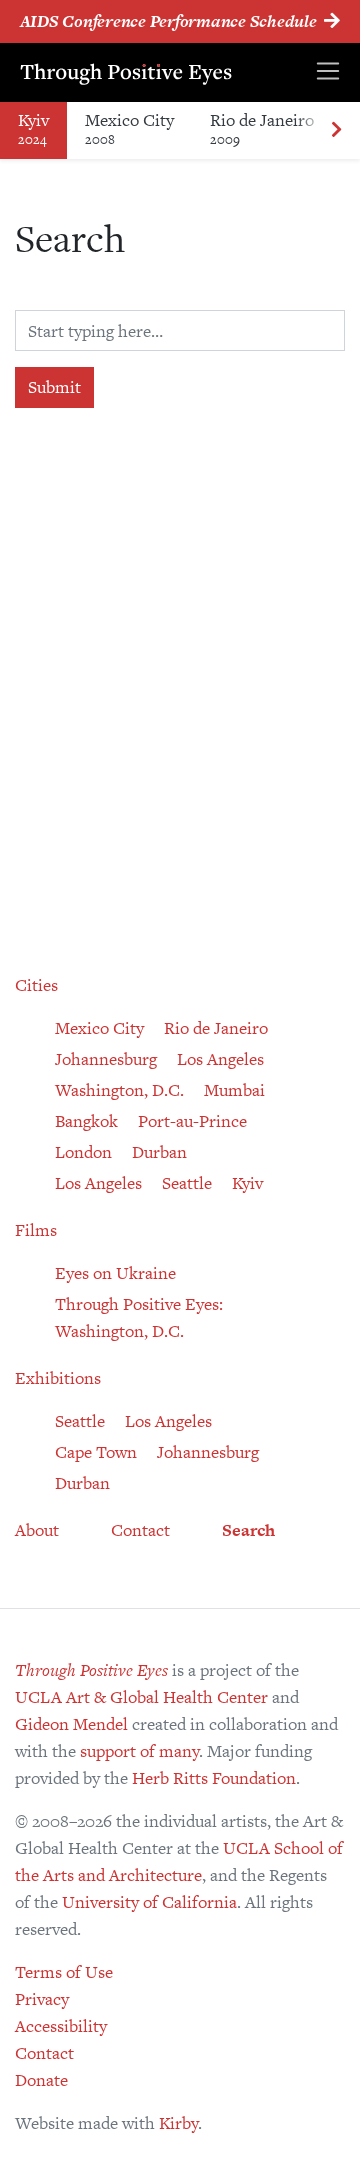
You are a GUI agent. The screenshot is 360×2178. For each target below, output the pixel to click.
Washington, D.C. (119, 1090)
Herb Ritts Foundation (214, 1778)
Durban (159, 1152)
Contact (140, 1530)
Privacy (42, 1999)
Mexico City (129, 128)
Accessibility (61, 2026)
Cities (36, 985)
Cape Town (96, 1452)
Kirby (178, 2123)
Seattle (187, 1183)
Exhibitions (58, 1378)
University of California (149, 1902)
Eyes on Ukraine (115, 1273)
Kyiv (33, 128)
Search (248, 1530)
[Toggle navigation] (328, 72)
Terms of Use (64, 1972)
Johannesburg (106, 1059)
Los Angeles (220, 1059)
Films (36, 1230)
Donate (41, 2080)
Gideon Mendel (71, 1724)
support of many (139, 1751)
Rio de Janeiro (262, 128)
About (37, 1530)
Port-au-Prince (192, 1121)
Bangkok (86, 1121)
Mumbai (234, 1090)
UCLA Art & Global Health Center (141, 1697)
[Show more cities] (336, 130)
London (83, 1152)
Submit (54, 387)
